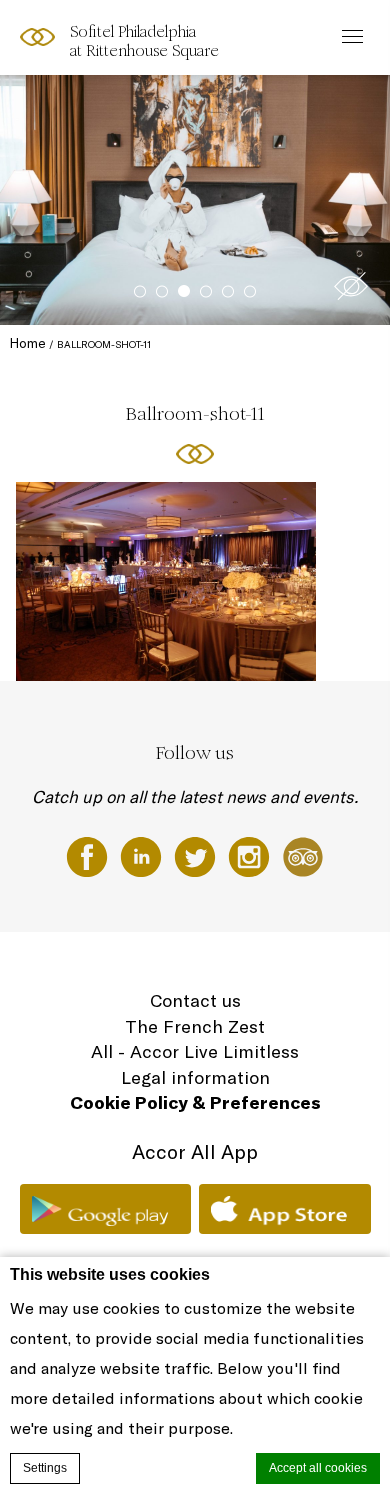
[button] (351, 286)
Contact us (195, 1000)
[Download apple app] (285, 1209)
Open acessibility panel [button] (81, 35)
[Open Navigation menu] (347, 37)
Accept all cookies (318, 1468)
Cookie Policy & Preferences (195, 1102)
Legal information (195, 1077)
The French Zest (195, 1026)
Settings (45, 1468)
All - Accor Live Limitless (195, 1051)
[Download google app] (106, 1209)
